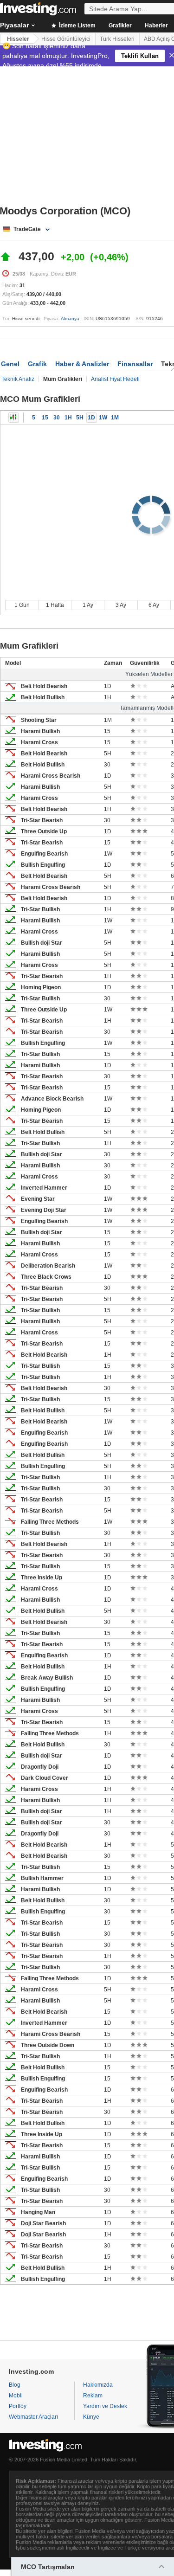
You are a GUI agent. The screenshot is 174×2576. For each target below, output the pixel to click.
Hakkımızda (98, 2385)
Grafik (37, 364)
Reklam (93, 2396)
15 (45, 418)
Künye (91, 2417)
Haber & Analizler (82, 364)
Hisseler (18, 39)
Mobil (16, 2396)
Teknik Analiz (18, 379)
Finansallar (135, 364)
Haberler (156, 26)
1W (103, 418)
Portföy (18, 2406)
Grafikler (120, 26)
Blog (15, 2385)
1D (91, 418)
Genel (10, 364)
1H (68, 418)
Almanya (70, 319)
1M (115, 418)
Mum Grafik (13, 418)
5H (80, 418)
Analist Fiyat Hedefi (115, 379)
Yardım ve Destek (105, 2406)
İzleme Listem (77, 26)
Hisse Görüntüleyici (66, 39)
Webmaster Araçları (33, 2417)
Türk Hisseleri (117, 39)
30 (57, 418)
